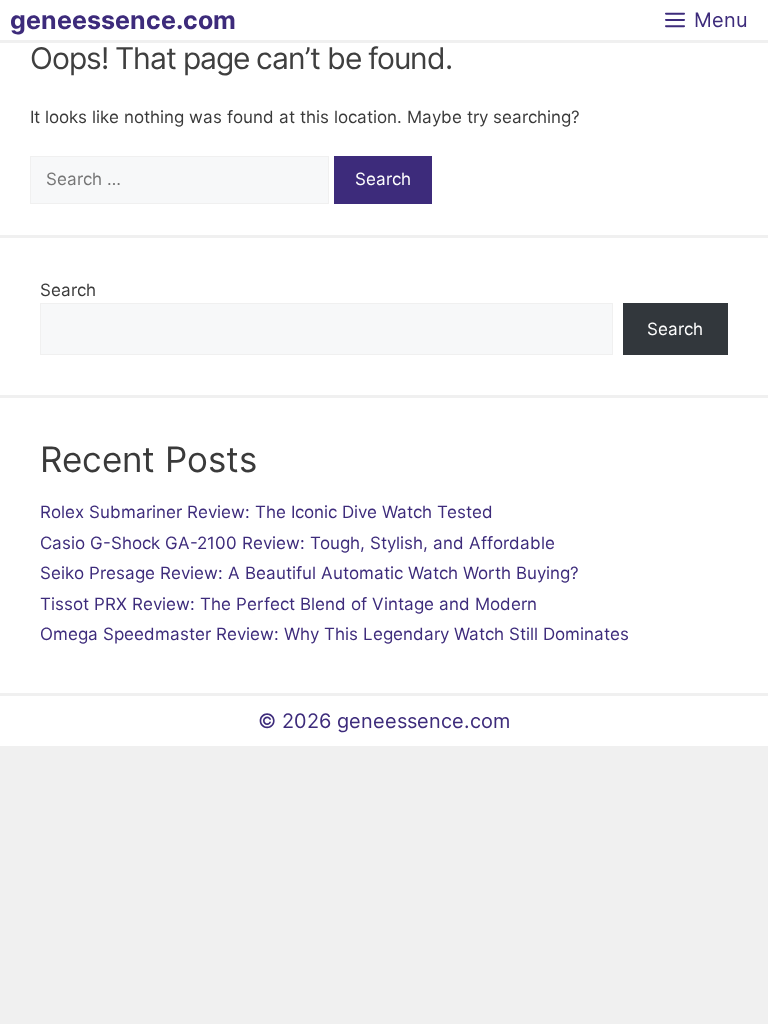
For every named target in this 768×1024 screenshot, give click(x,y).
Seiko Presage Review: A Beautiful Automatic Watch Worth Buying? (309, 573)
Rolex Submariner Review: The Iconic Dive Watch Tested (266, 512)
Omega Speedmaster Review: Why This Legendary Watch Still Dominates (334, 634)
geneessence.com (123, 20)
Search (68, 290)
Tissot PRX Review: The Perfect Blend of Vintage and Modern (288, 604)
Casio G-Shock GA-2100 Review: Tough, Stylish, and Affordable (297, 543)
